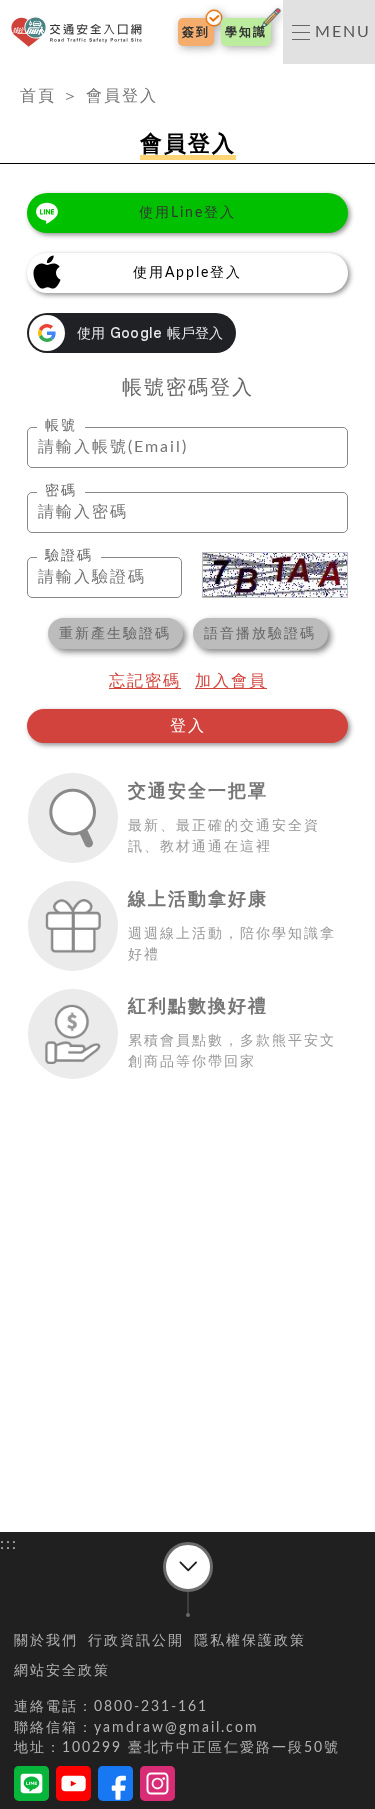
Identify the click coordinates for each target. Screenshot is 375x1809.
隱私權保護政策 (250, 1641)
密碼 (61, 491)
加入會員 (231, 681)
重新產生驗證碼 (115, 633)
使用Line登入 (187, 213)
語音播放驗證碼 (260, 633)
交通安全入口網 (80, 32)
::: (9, 76)
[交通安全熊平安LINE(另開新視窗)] (31, 1787)
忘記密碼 (145, 681)
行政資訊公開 (136, 1641)
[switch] (329, 32)
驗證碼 (69, 556)
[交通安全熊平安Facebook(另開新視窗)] (115, 1787)
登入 (188, 726)
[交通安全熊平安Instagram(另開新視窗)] (157, 1787)
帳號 (61, 426)
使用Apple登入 (187, 273)
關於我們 (46, 1641)
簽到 (196, 32)
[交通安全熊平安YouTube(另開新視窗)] (73, 1787)
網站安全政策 (62, 1671)
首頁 (38, 96)
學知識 (246, 32)
